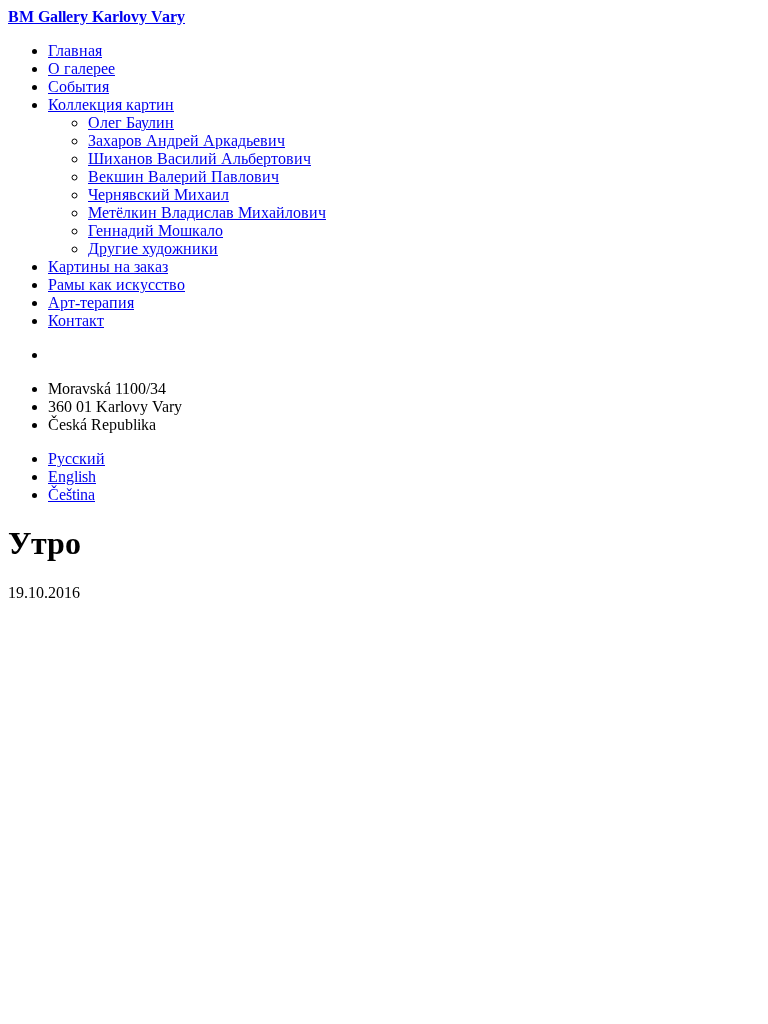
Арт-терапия (91, 302)
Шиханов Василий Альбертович (199, 158)
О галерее (81, 68)
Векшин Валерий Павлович (183, 176)
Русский (76, 458)
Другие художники (153, 248)
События (78, 86)
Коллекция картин (111, 104)
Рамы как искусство (116, 284)
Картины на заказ (108, 266)
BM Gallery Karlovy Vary (96, 16)
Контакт (76, 320)
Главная (75, 50)
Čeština (71, 494)
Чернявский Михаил (158, 194)
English (72, 476)
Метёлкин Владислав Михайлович (207, 212)
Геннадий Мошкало (155, 230)
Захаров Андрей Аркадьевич (186, 140)
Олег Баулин (131, 122)
